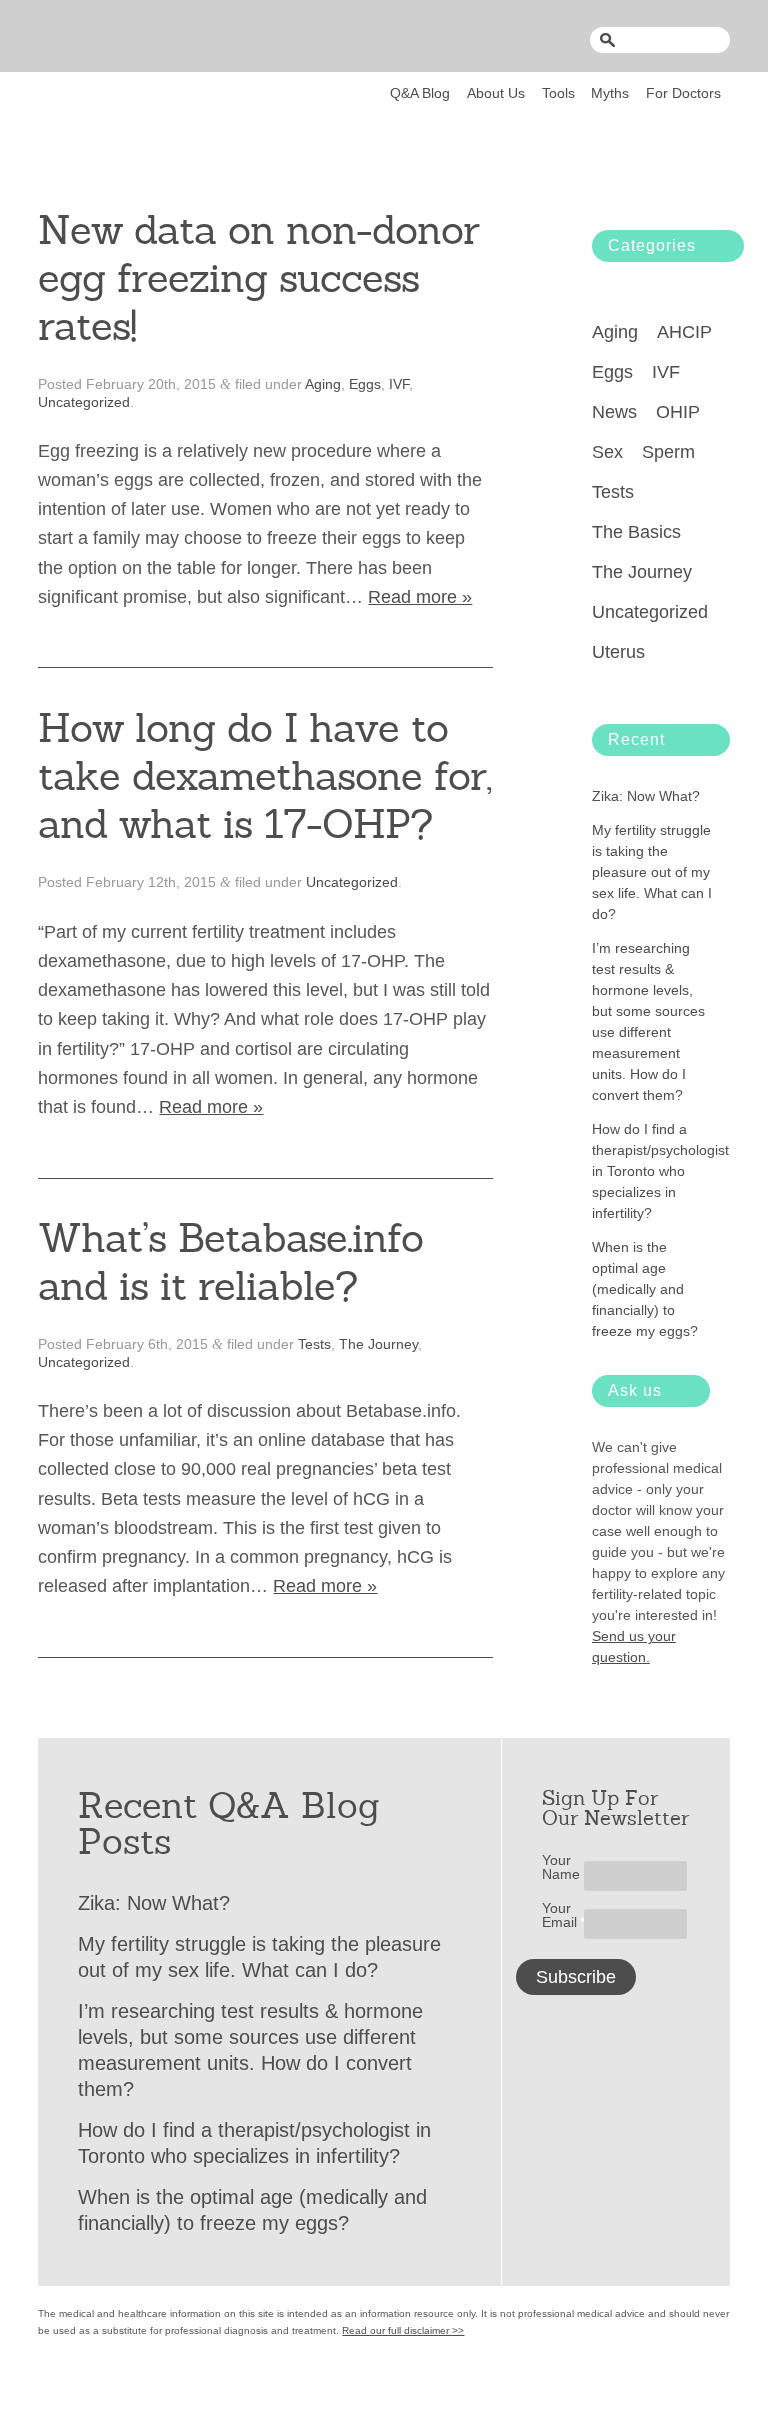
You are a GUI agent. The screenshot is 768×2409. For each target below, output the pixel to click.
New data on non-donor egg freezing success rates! (258, 278)
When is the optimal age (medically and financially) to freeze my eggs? (645, 1289)
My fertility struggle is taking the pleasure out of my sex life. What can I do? (652, 872)
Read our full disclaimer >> (403, 2330)
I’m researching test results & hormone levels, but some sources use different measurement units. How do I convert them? (648, 1021)
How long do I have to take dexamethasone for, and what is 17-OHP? (264, 776)
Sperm (668, 452)
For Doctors (683, 93)
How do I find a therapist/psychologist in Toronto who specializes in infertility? (660, 1171)
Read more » (420, 597)
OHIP (678, 412)
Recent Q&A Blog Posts (229, 1823)
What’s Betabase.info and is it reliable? (230, 1262)
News (614, 412)
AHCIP (684, 332)
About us (496, 93)
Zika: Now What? (646, 796)
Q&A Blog (420, 93)
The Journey (378, 1344)
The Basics (636, 532)
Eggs (365, 384)
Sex (607, 452)
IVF (399, 384)
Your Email (563, 1915)
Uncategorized (84, 402)
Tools (558, 93)
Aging (323, 384)
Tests (314, 1344)
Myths (610, 93)
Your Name (561, 1867)
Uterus (618, 652)
